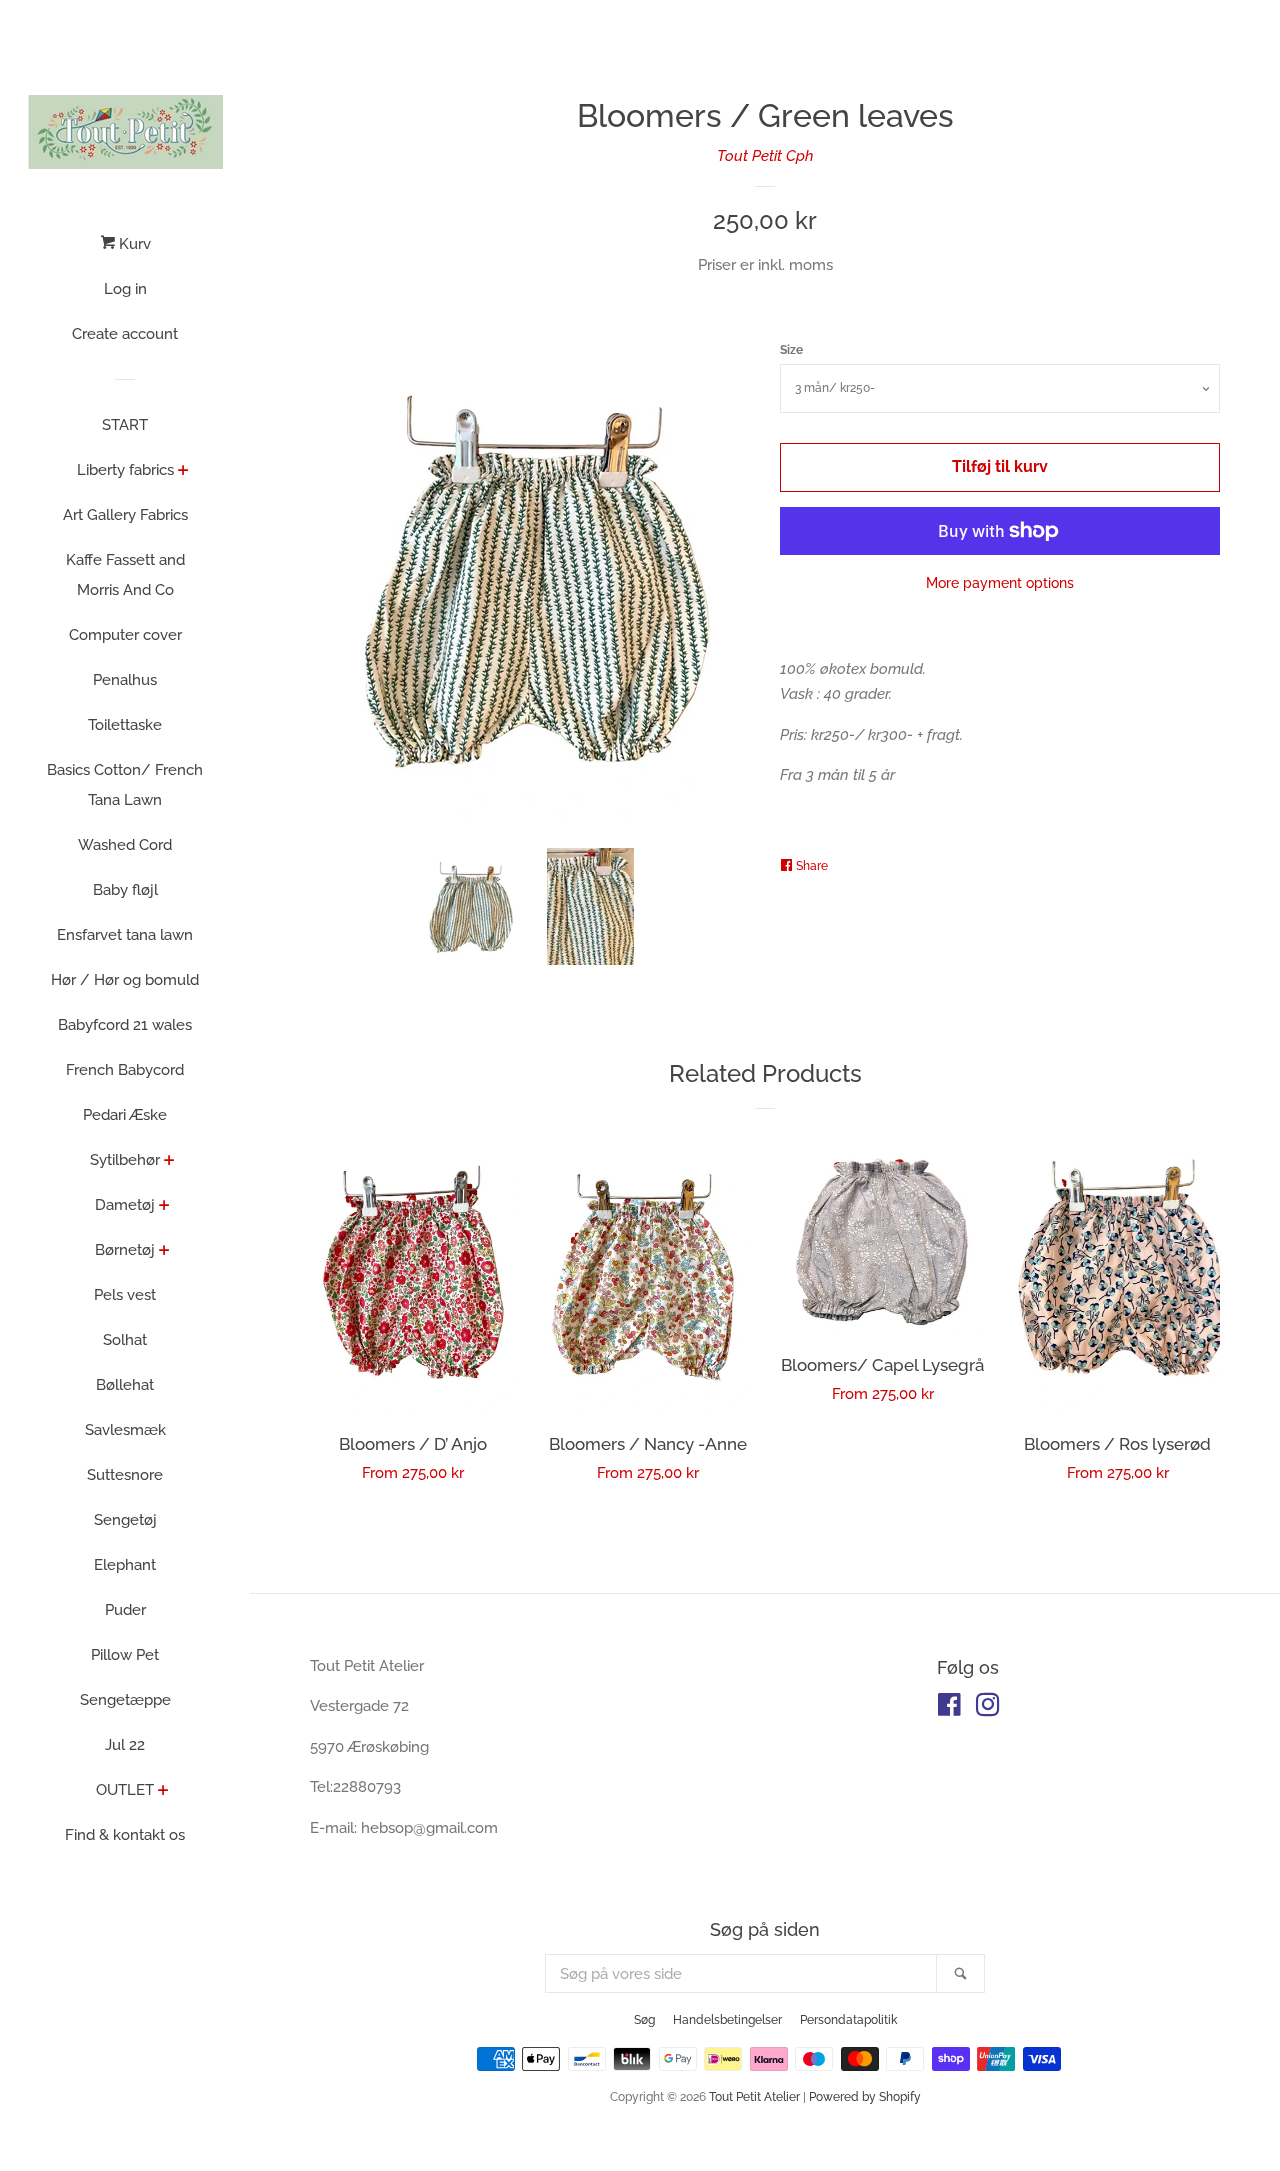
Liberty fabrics (125, 470)
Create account (125, 334)
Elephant (125, 1565)
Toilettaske (125, 725)
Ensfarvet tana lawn (125, 935)
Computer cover (125, 635)
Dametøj (125, 1205)
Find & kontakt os (125, 1835)
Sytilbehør (125, 1160)
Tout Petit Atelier (754, 2097)
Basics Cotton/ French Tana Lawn (125, 785)
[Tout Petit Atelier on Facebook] (949, 1709)
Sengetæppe (125, 1700)
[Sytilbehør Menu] (169, 1162)
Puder (125, 1610)
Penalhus (125, 680)
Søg (644, 2020)
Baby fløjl (125, 890)
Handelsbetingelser (727, 2020)
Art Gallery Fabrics (125, 515)
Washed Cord (125, 845)
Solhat (125, 1340)
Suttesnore (125, 1475)
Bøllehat (125, 1385)
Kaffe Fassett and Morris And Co (125, 575)
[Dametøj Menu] (164, 1207)
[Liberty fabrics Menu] (183, 472)
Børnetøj (125, 1250)
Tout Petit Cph (765, 156)
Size (791, 350)
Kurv (133, 244)
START (125, 425)
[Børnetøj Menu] (164, 1252)
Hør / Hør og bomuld (125, 980)
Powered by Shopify (865, 2097)
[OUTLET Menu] (163, 1792)
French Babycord (125, 1070)
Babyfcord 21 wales (125, 1025)
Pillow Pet (125, 1655)
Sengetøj (125, 1520)
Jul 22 (125, 1745)
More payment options (1000, 583)
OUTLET (125, 1790)
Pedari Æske (125, 1115)
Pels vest (125, 1295)
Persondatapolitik (848, 2020)
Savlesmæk (125, 1430)
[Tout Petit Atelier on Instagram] (988, 1709)
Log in (125, 289)
